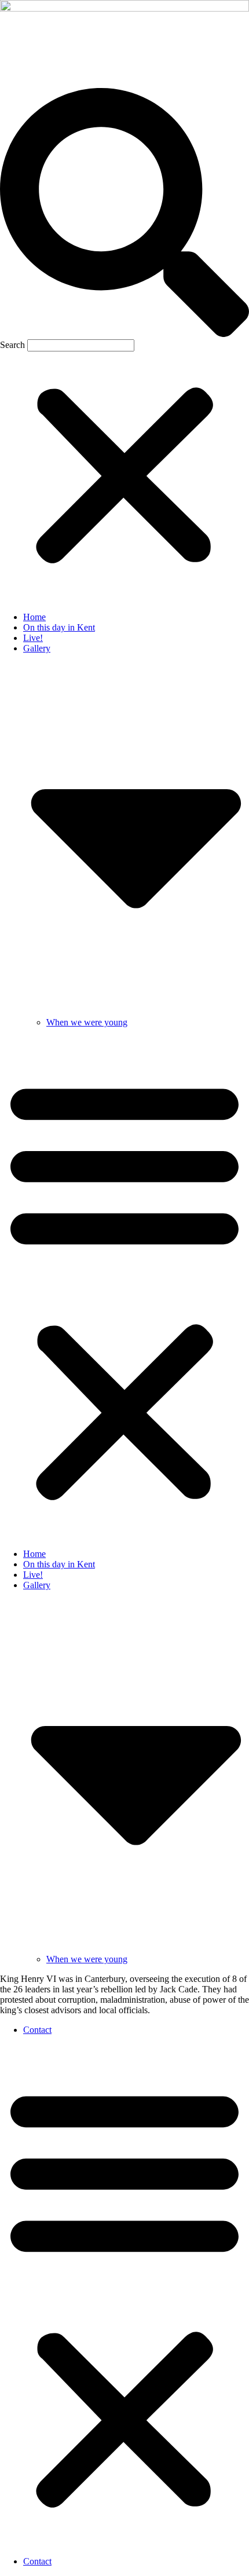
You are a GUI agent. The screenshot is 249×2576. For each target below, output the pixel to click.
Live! (33, 638)
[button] (124, 214)
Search (12, 345)
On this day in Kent (59, 627)
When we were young (87, 1022)
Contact (37, 2030)
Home (34, 617)
